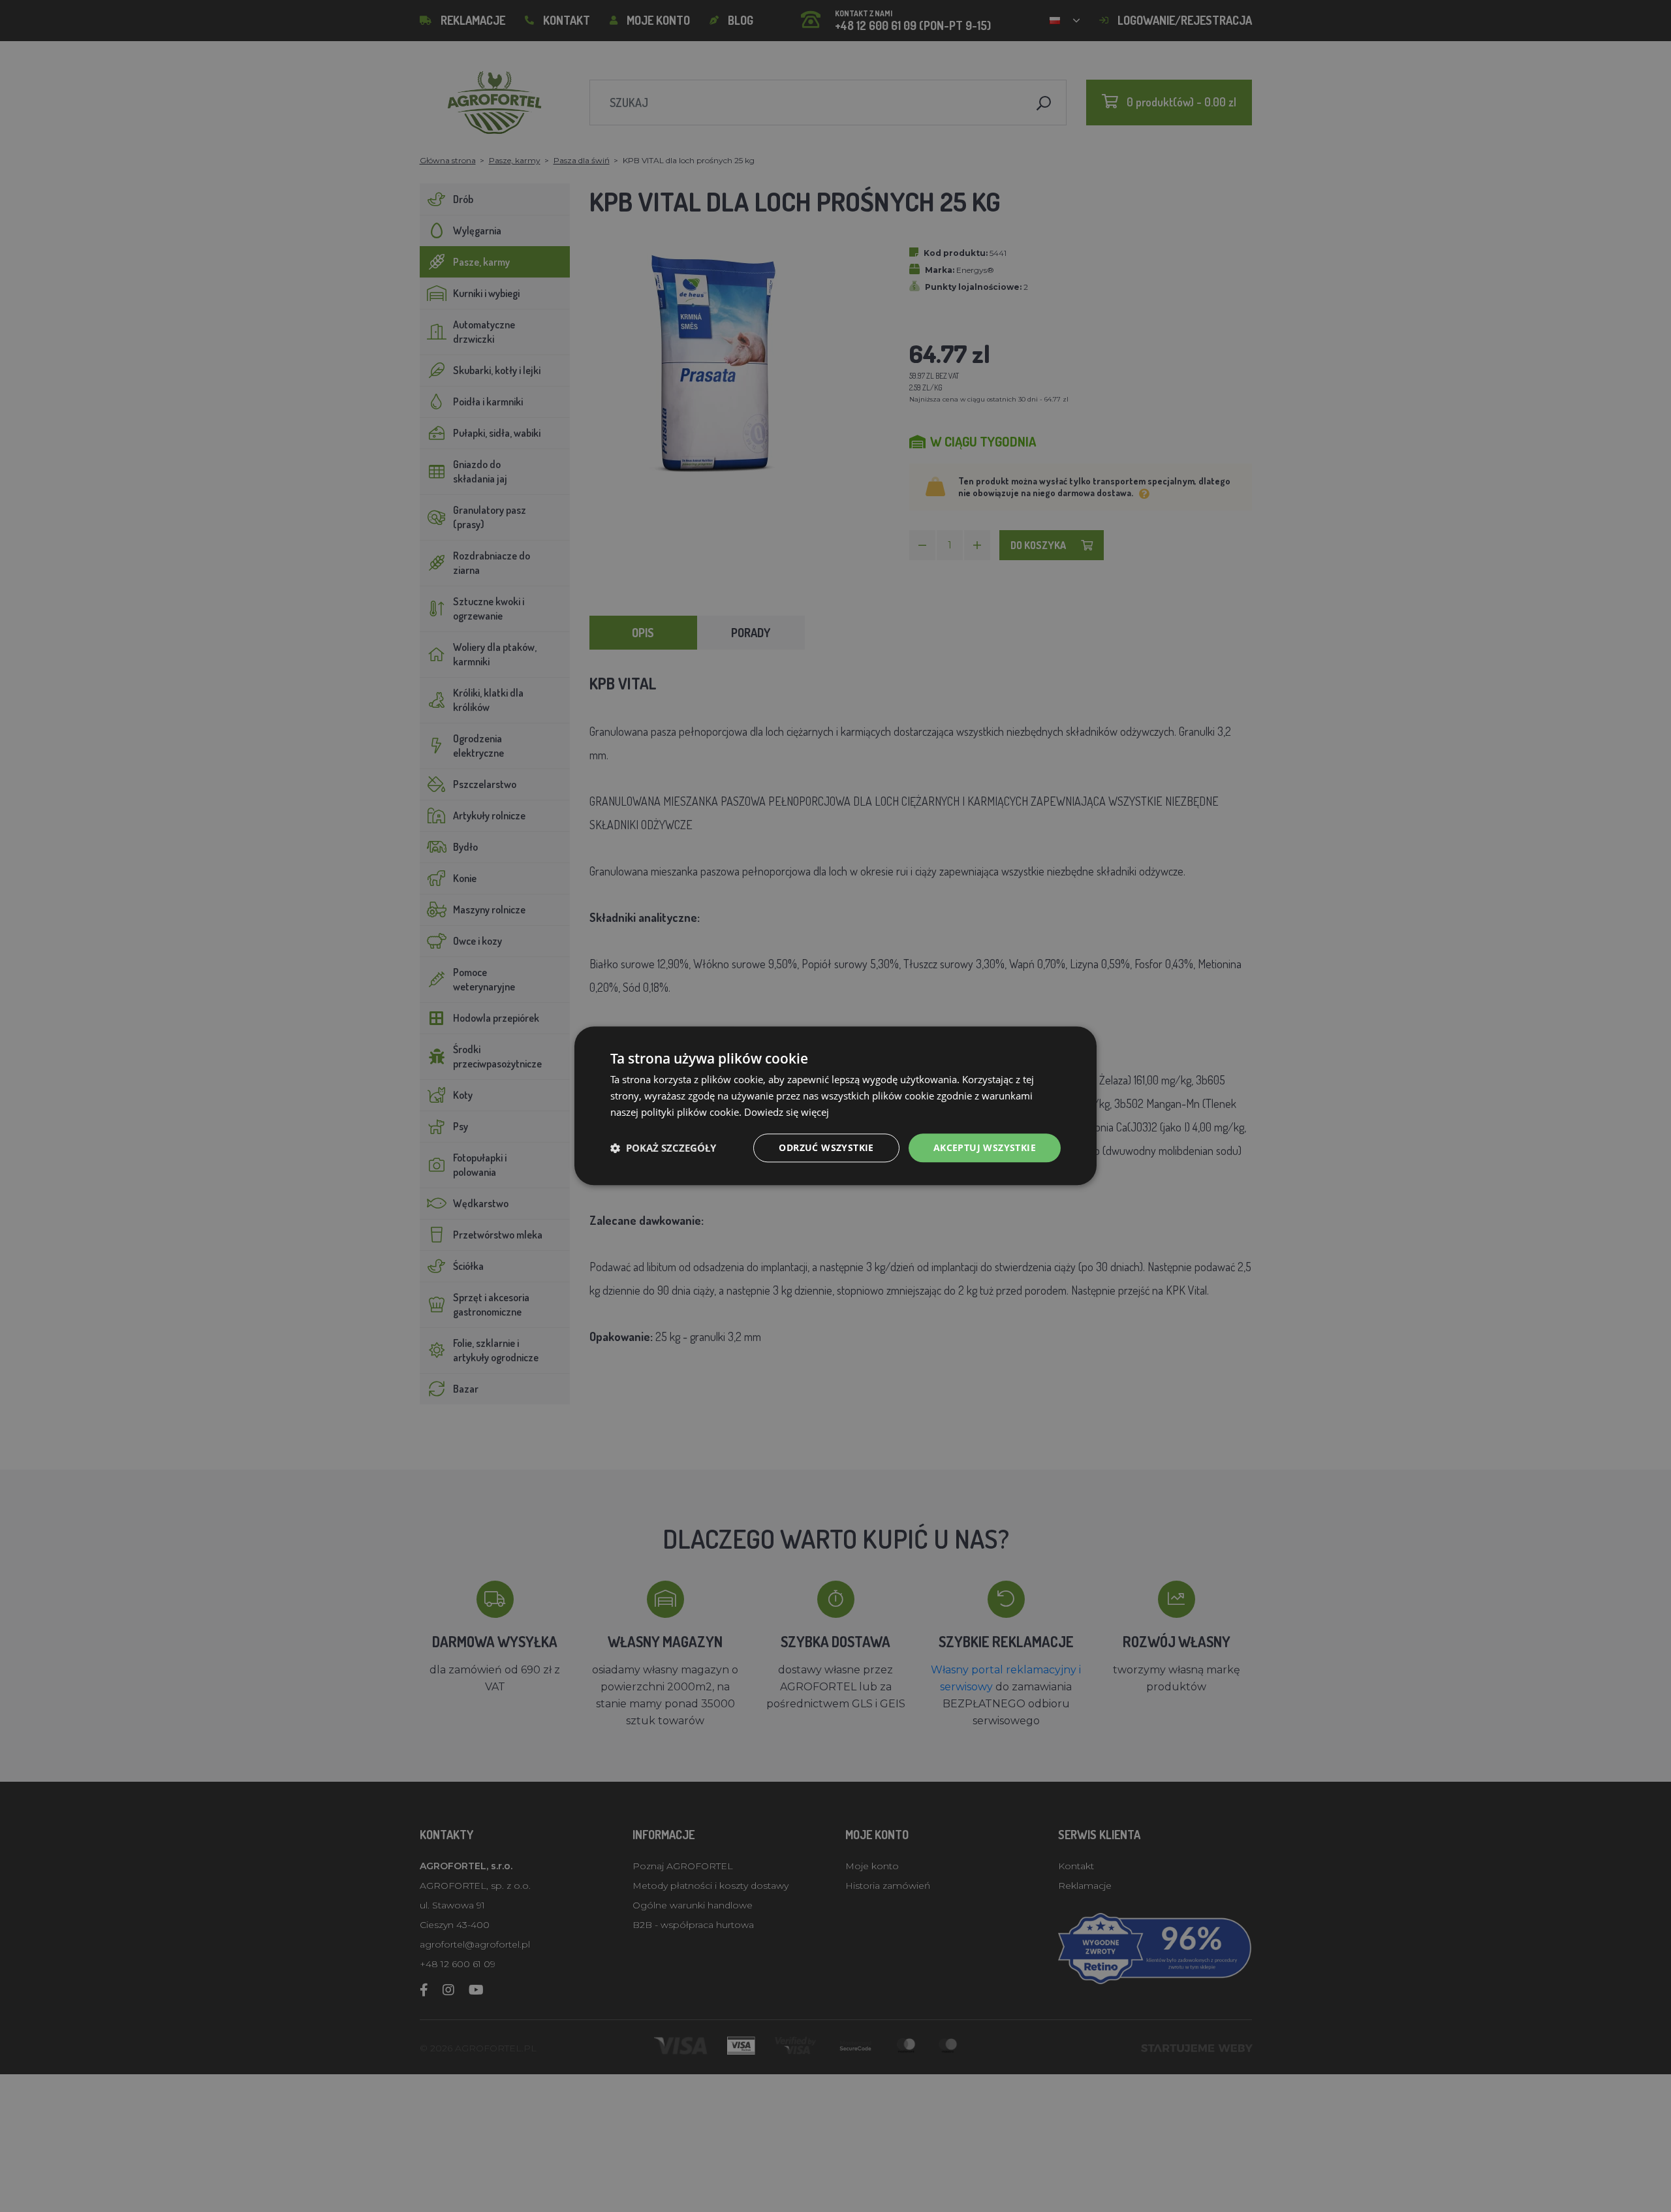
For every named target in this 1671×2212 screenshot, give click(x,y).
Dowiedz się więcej (787, 1112)
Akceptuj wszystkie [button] (985, 1147)
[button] (663, 1148)
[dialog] (835, 1106)
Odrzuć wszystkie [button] (826, 1147)
